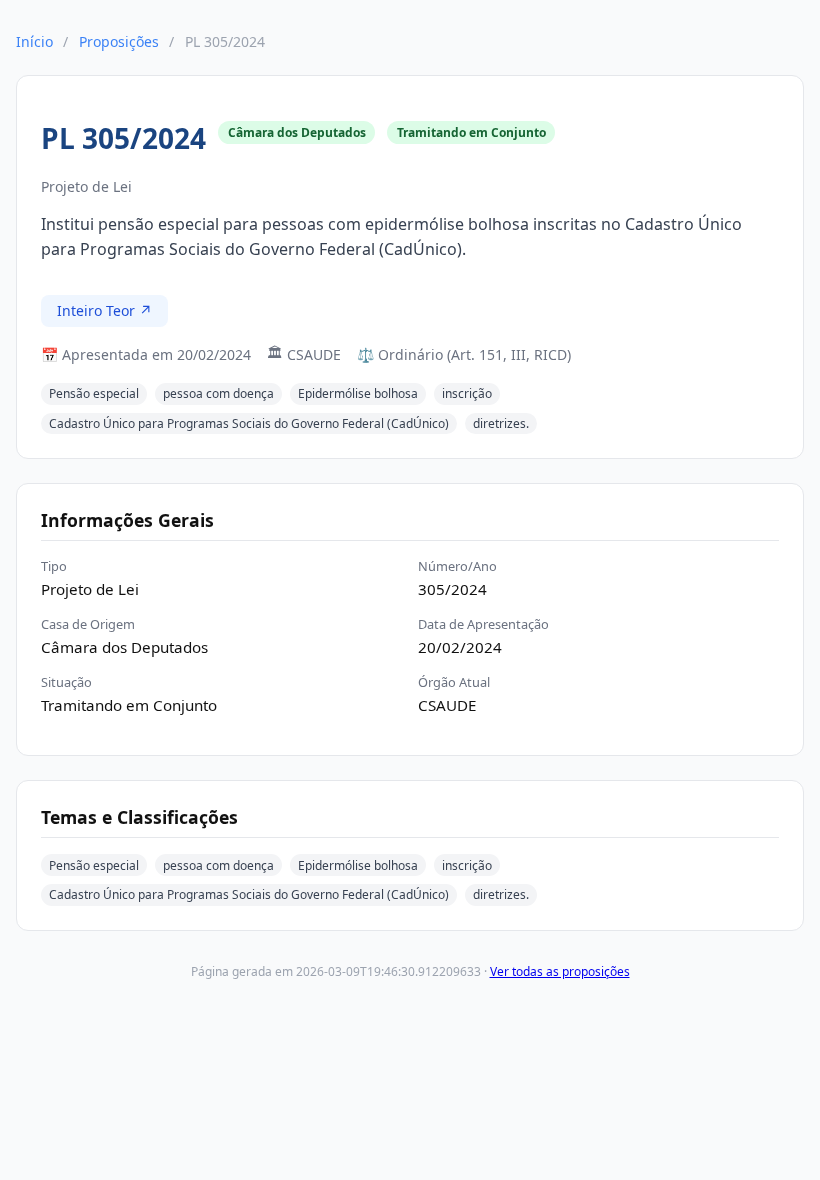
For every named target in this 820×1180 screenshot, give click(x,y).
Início (34, 41)
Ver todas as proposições (560, 971)
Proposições (119, 41)
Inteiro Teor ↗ (104, 310)
